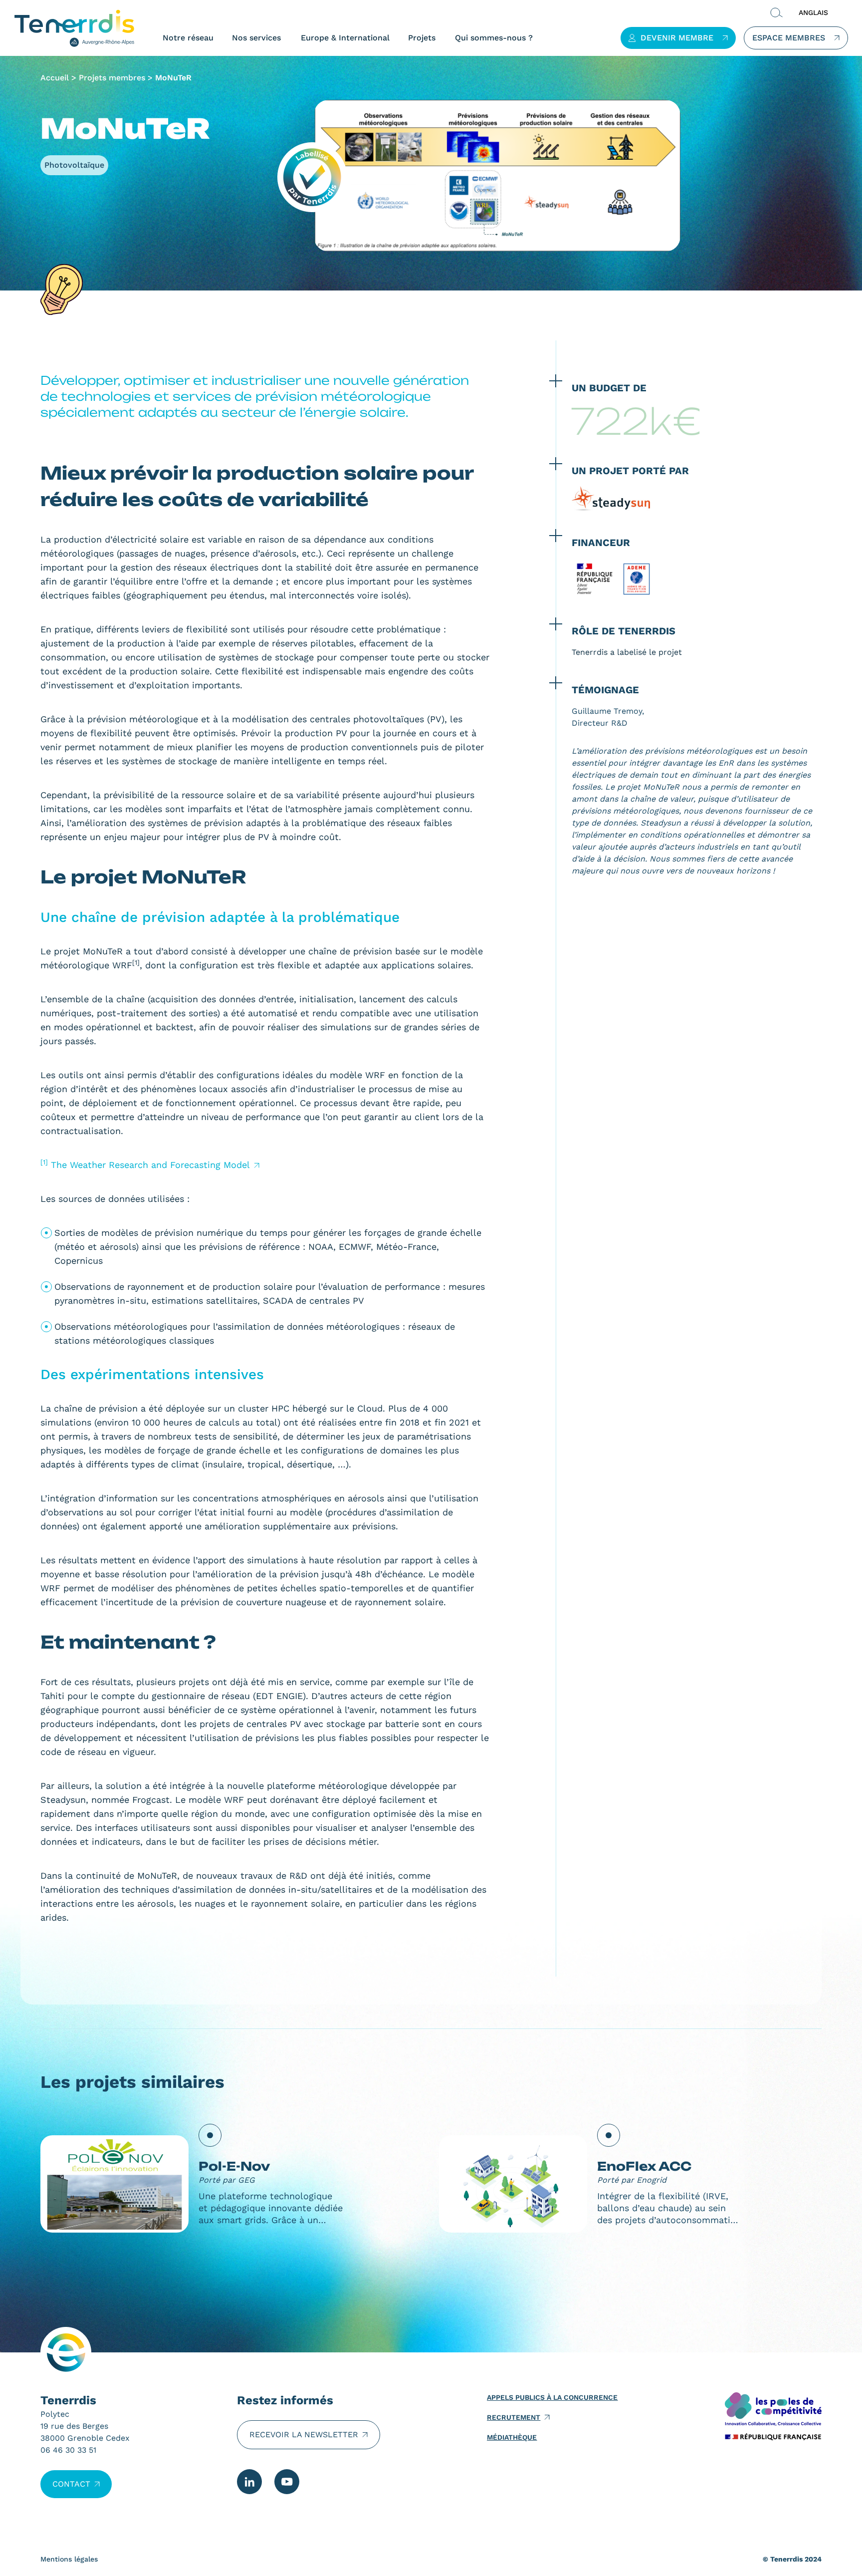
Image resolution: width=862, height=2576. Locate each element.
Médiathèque (512, 2437)
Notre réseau (188, 38)
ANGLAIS (813, 12)
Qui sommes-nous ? (494, 38)
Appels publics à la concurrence (552, 2397)
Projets (422, 38)
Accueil (55, 78)
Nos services (256, 38)
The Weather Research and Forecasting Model (150, 1165)
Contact (71, 2484)
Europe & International (345, 38)
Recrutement (514, 2417)
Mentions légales (69, 2559)
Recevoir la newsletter (304, 2434)
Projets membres (112, 78)
